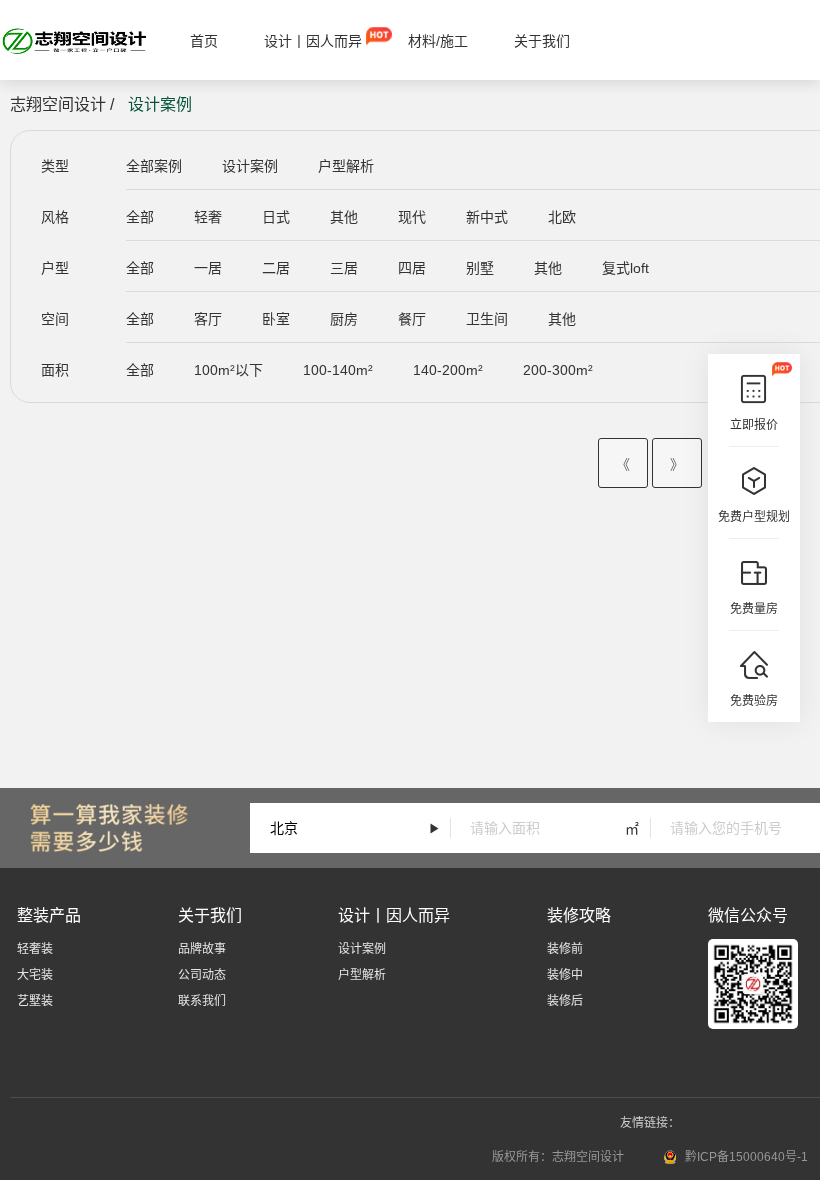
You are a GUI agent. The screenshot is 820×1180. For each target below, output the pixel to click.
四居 (412, 268)
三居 (344, 268)
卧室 (276, 319)
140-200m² (448, 370)
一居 (208, 268)
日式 (276, 217)
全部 (140, 217)
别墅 (480, 268)
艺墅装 (35, 1001)
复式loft (625, 268)
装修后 (565, 1001)
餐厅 (412, 319)
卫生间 (487, 319)
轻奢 (208, 217)
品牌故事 (202, 949)
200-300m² (558, 370)
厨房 (344, 319)
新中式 (487, 217)
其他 (344, 217)
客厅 (208, 319)
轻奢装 (35, 949)
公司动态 (202, 975)
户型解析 (346, 166)
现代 (412, 217)
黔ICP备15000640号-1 (746, 1157)
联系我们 (202, 1001)
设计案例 (250, 166)
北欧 (562, 217)
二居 (276, 268)
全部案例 (154, 166)
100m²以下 (228, 370)
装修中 (565, 975)
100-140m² (338, 370)
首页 (204, 41)
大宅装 (35, 975)
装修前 (565, 949)
